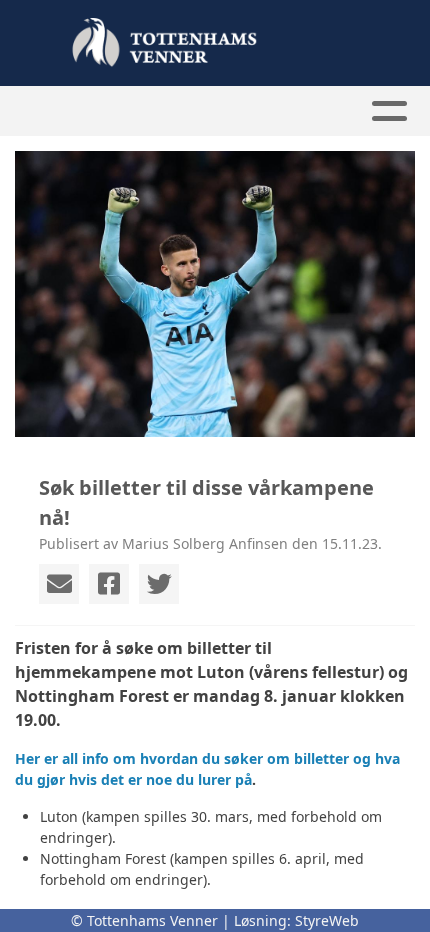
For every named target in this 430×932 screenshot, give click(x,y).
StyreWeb (327, 920)
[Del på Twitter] (159, 584)
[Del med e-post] (59, 584)
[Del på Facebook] (109, 584)
